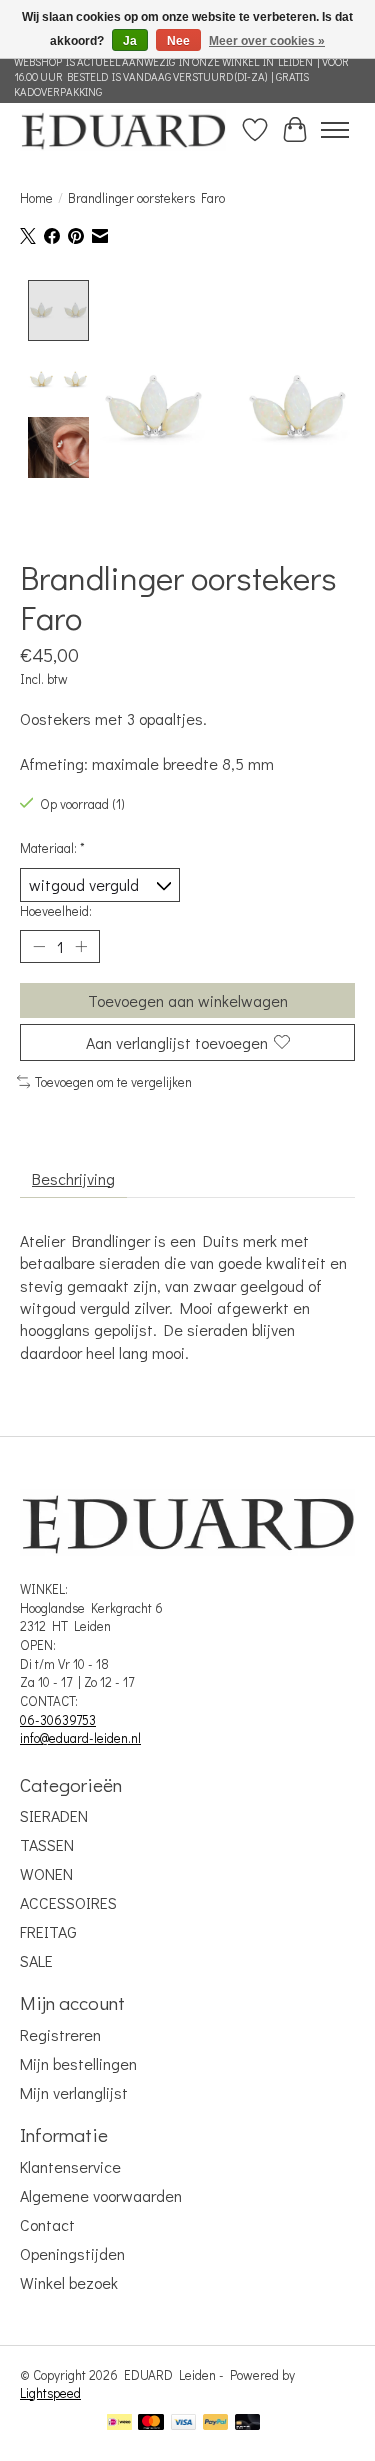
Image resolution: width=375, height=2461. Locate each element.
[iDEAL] (119, 2424)
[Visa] (184, 2424)
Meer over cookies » (267, 41)
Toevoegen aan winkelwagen (188, 1000)
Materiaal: (52, 848)
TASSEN (47, 1844)
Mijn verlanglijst (74, 2092)
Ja (130, 41)
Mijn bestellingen (78, 2063)
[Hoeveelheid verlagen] (39, 946)
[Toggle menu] (335, 130)
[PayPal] (216, 2424)
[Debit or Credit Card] (248, 2424)
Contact (47, 2224)
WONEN (46, 1873)
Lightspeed (50, 2393)
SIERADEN (54, 1815)
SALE (36, 1960)
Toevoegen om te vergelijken (113, 1082)
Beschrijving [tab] (73, 1178)
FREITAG (48, 1931)
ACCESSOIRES (68, 1902)
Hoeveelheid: (56, 911)
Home (36, 198)
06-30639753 (58, 1720)
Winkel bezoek (69, 2282)
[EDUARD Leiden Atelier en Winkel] (123, 129)
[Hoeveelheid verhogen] (81, 946)
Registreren (60, 2034)
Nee (178, 41)
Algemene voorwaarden (101, 2195)
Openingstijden (72, 2253)
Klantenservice (70, 2166)
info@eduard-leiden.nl (80, 1738)
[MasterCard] (151, 2424)
